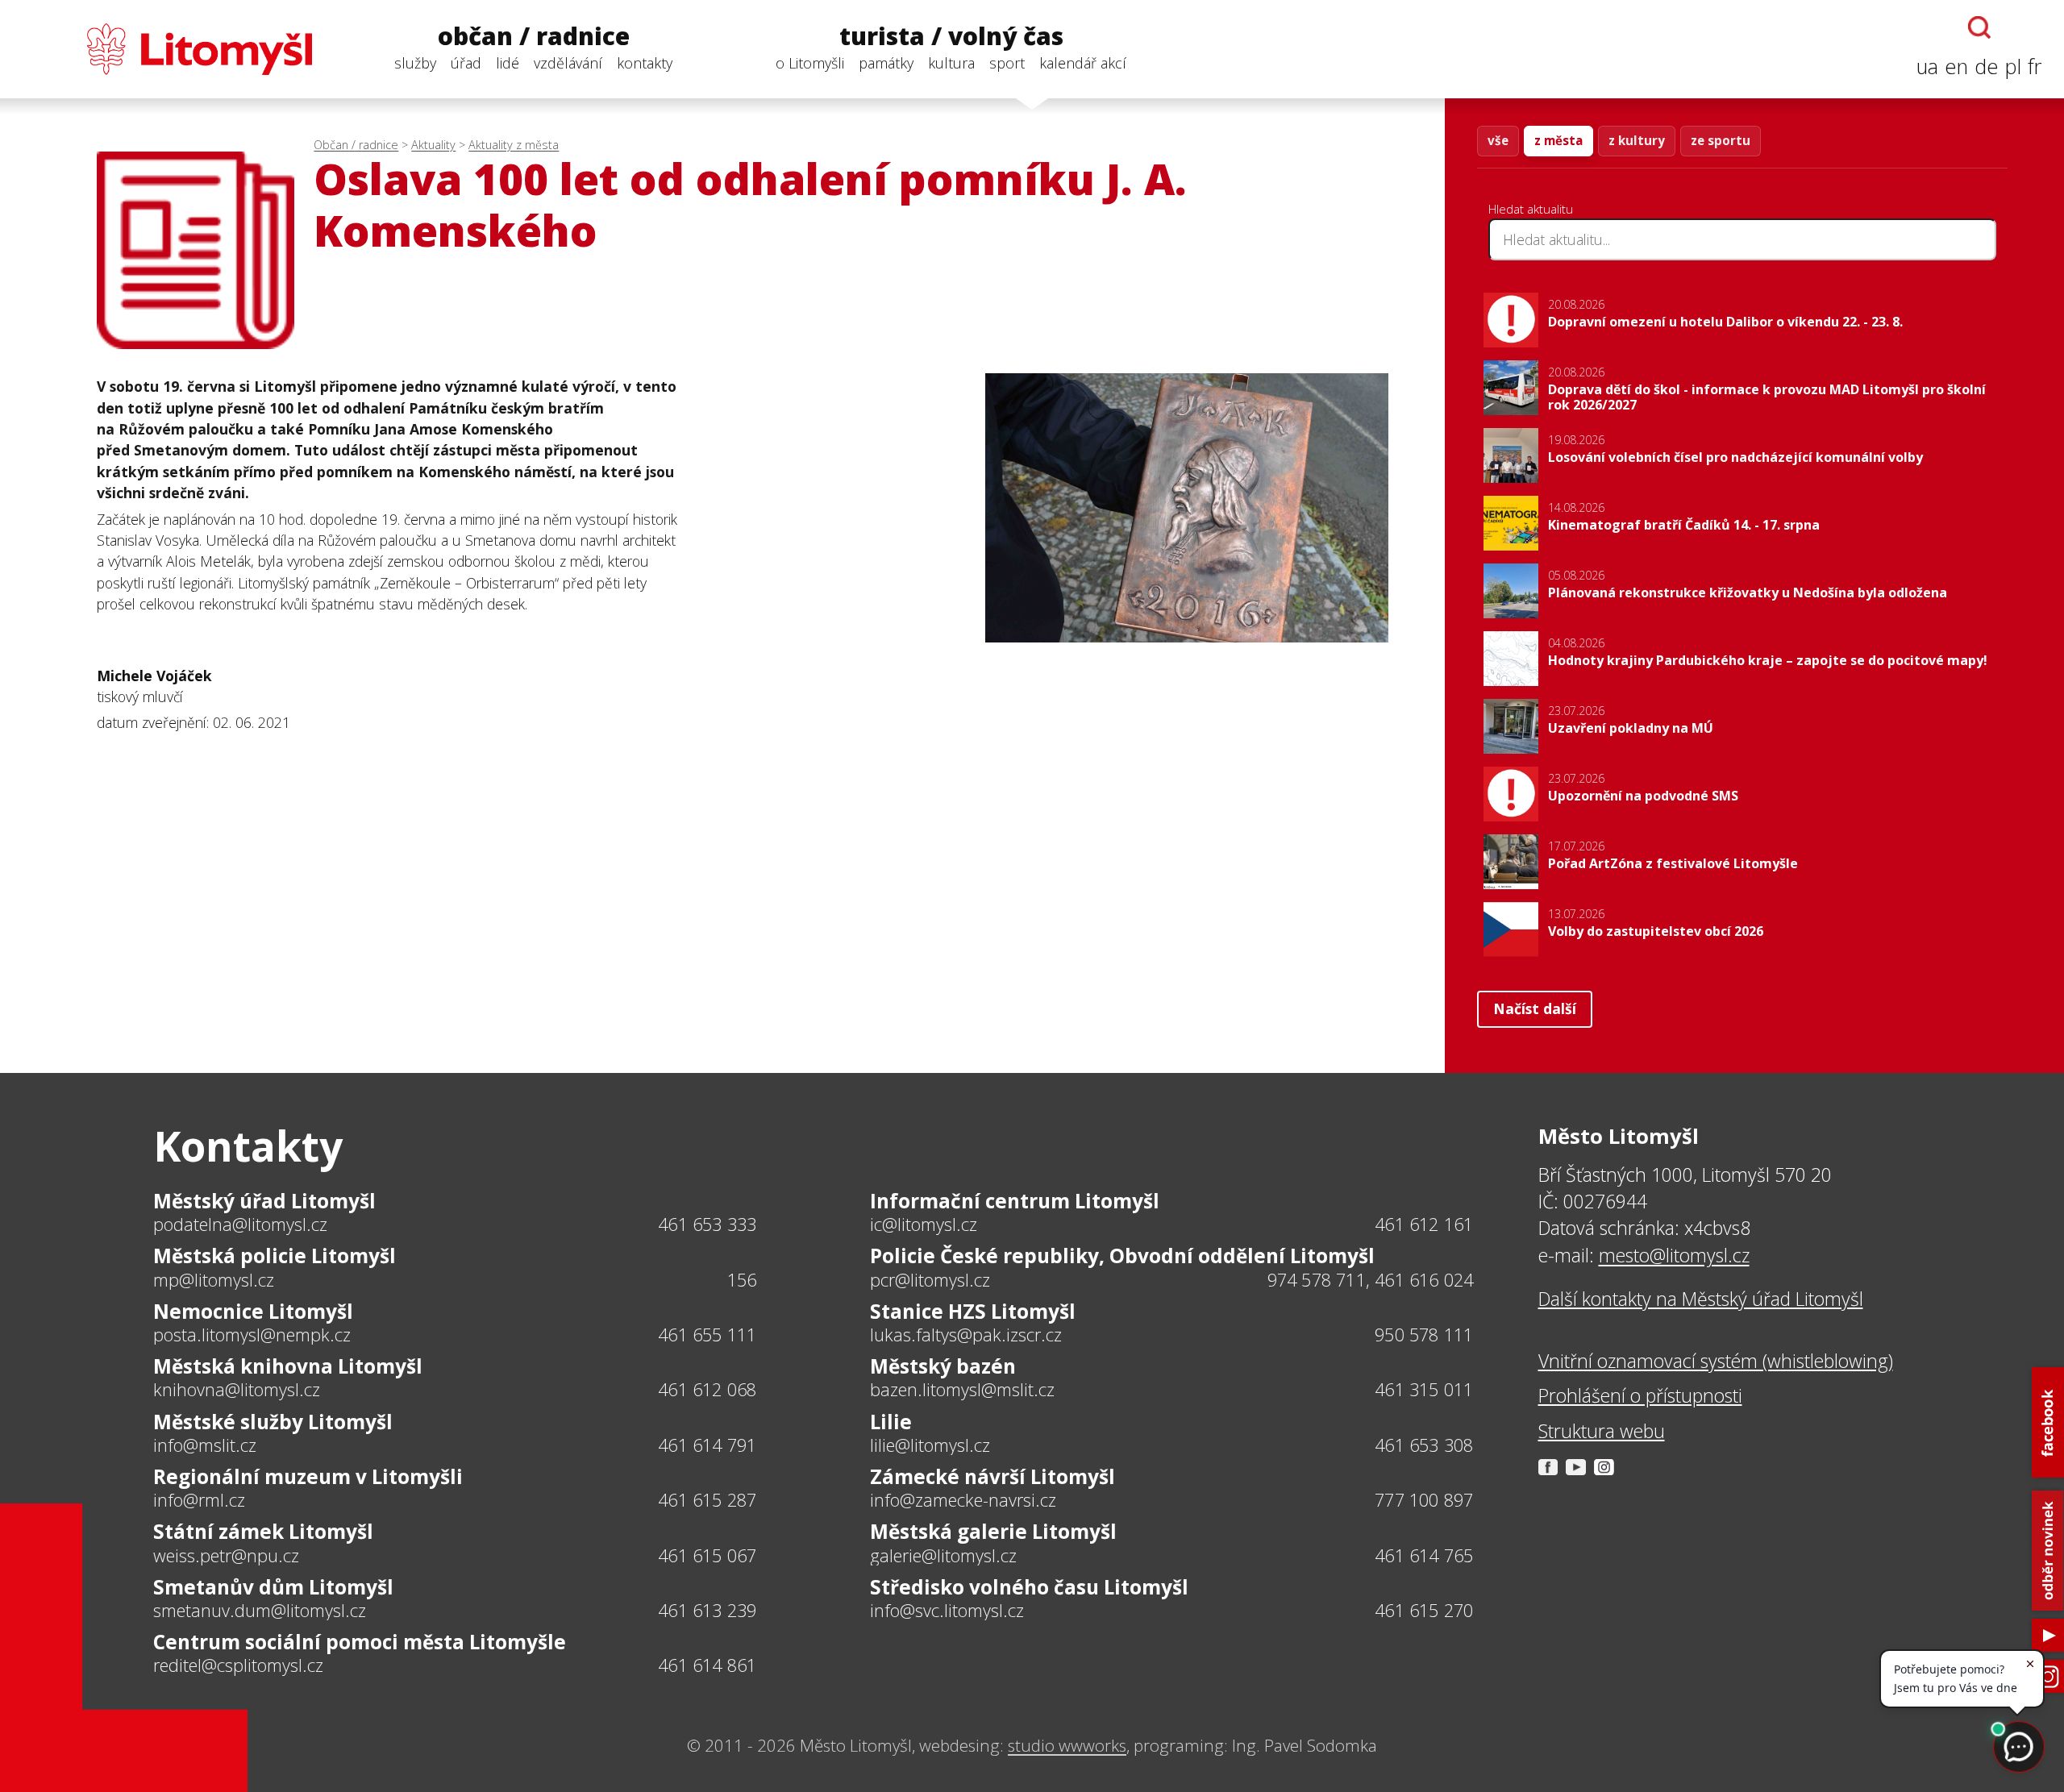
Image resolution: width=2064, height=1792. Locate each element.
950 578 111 (1424, 1335)
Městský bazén (943, 1366)
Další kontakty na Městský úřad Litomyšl (1701, 1299)
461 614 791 (707, 1445)
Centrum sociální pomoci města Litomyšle (360, 1642)
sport (1007, 63)
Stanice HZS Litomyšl (973, 1311)
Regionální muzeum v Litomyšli (308, 1476)
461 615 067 (707, 1555)
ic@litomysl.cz (924, 1224)
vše (1498, 140)
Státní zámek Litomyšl (263, 1531)
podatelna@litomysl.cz (240, 1224)
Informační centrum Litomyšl (1015, 1201)
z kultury (1637, 140)
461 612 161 (1424, 1224)
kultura (951, 63)
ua (1927, 67)
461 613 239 (707, 1610)
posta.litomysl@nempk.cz (252, 1335)
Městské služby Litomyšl (273, 1422)
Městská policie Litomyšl (275, 1256)
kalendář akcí (1083, 63)
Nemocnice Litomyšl (253, 1311)
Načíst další (1535, 1008)
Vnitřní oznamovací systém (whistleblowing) (1716, 1361)
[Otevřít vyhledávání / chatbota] (1979, 27)
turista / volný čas (951, 37)
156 (742, 1280)
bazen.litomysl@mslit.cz (962, 1390)
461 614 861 (707, 1665)
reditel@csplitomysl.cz (238, 1665)
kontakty (645, 63)
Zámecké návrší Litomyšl (992, 1476)
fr (2035, 67)
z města (1558, 140)
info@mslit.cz (205, 1445)
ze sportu (1721, 140)
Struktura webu (1602, 1431)
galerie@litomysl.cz (943, 1556)
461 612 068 (707, 1389)
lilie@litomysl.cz (930, 1445)
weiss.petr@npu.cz (226, 1556)
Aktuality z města (514, 145)
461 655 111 (707, 1335)
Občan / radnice (356, 145)
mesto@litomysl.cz (1674, 1255)
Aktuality (433, 145)
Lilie (891, 1422)
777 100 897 (1424, 1500)
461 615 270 (1424, 1610)
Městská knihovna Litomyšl (288, 1366)
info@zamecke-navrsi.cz (963, 1500)
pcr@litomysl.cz (930, 1280)
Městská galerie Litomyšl (993, 1531)
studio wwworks (1067, 1745)
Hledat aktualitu (1531, 209)
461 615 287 (707, 1500)
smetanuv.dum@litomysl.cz (260, 1611)
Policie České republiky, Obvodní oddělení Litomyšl (1122, 1256)
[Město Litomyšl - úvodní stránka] (167, 49)
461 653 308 (1424, 1445)
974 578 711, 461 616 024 (1371, 1280)
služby (415, 63)
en (1956, 67)
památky (886, 63)
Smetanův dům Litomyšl (273, 1587)
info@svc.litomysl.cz (947, 1611)
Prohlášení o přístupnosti (1640, 1395)
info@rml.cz (199, 1500)
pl (2013, 67)
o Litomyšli (810, 63)
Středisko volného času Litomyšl (1029, 1587)
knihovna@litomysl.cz (237, 1390)
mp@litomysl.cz (214, 1280)
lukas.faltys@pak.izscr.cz (966, 1335)
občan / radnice (534, 37)
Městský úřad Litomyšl (264, 1201)
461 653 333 (707, 1224)
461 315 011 (1424, 1389)
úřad (466, 63)
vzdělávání (568, 63)
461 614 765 (1424, 1555)
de (1987, 67)
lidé (508, 63)
